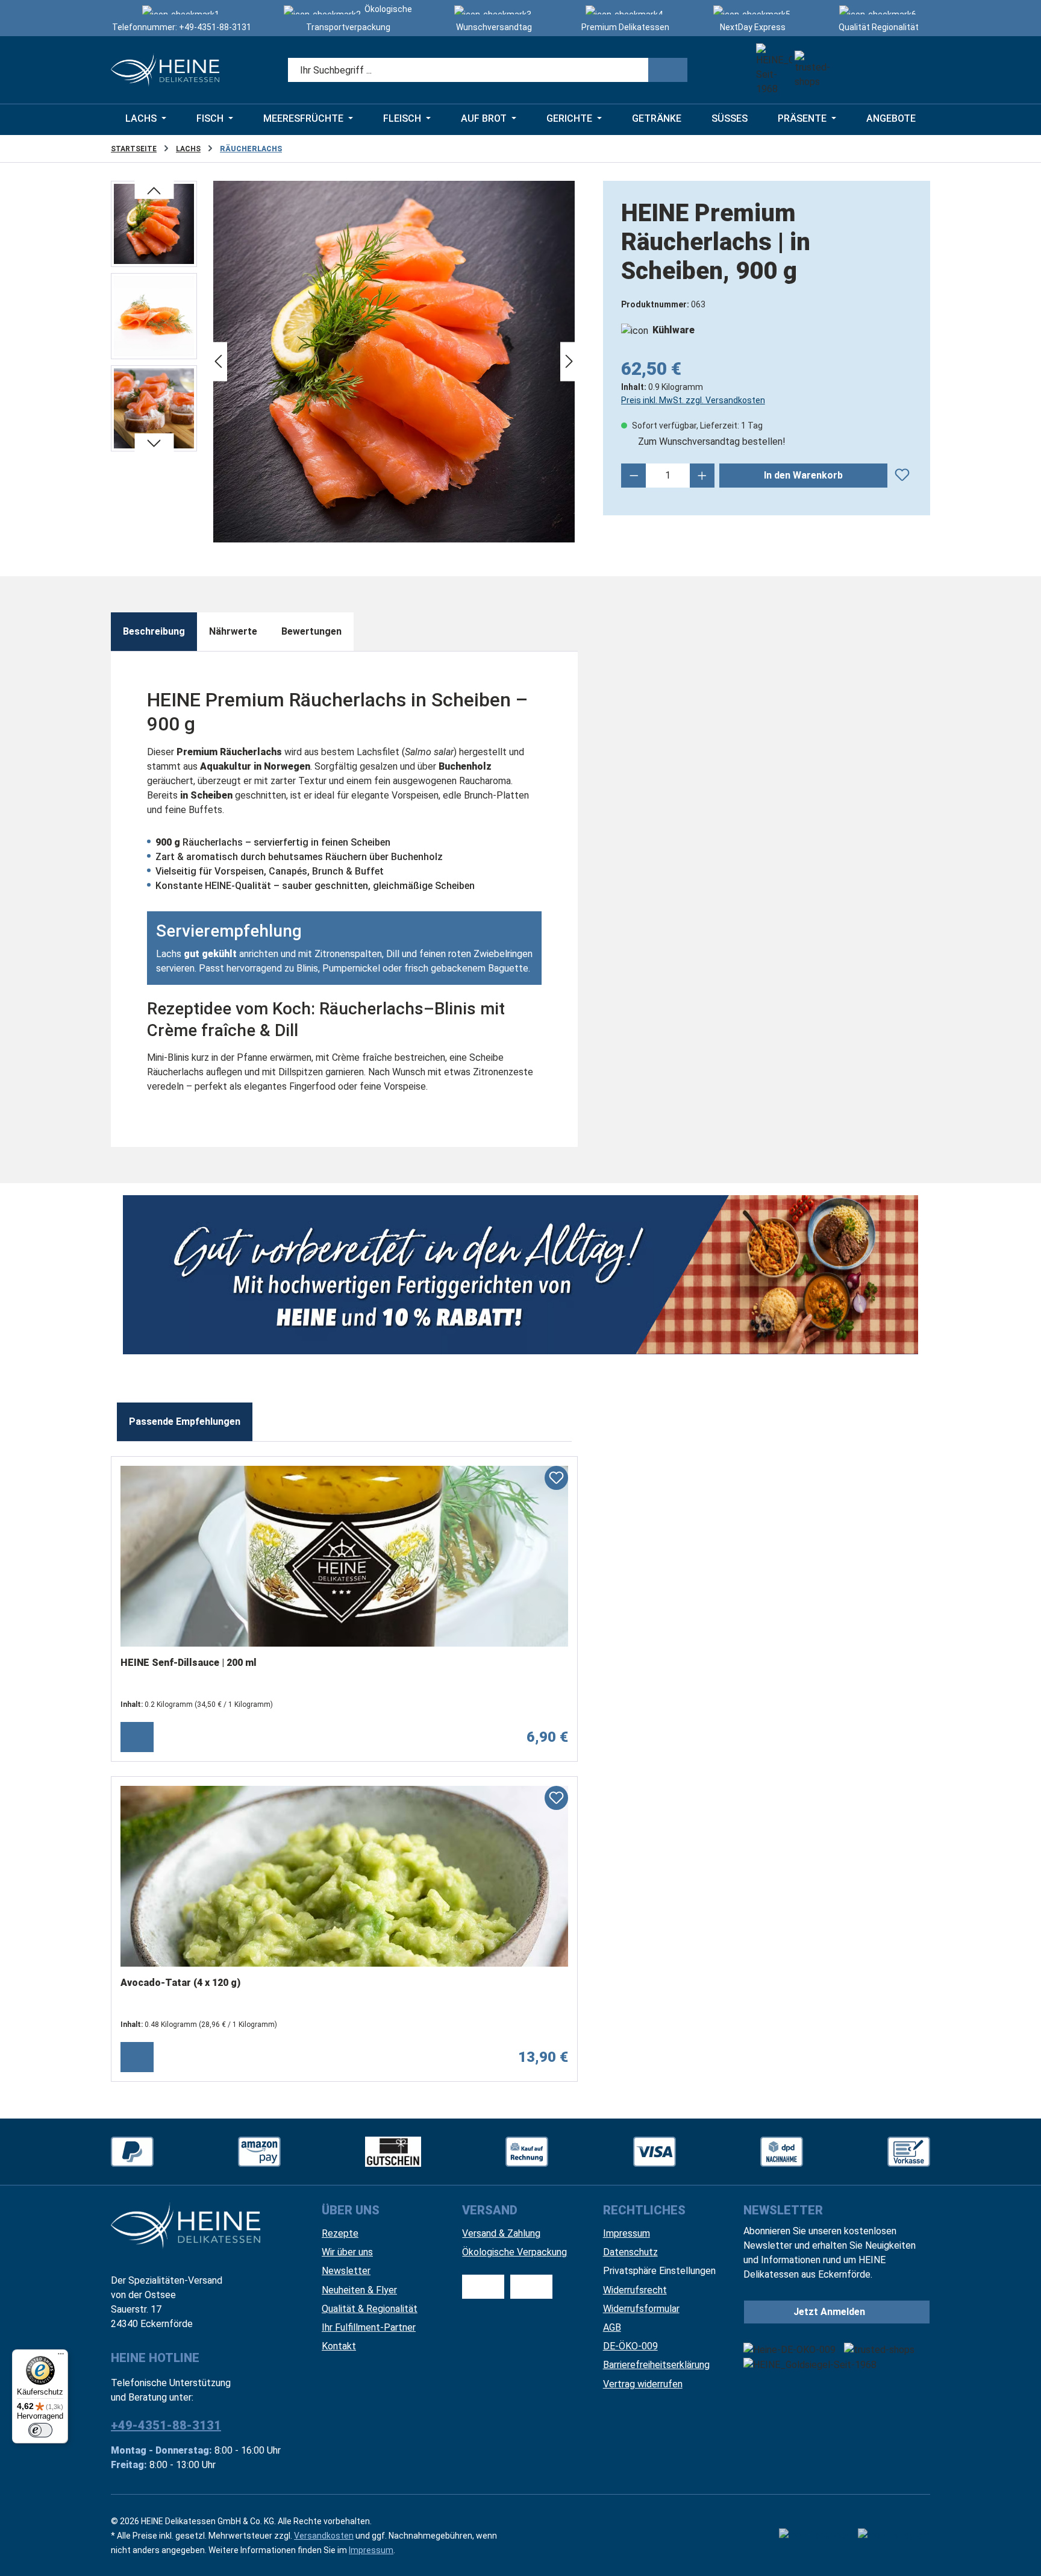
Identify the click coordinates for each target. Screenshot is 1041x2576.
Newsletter (346, 2271)
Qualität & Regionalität (370, 2309)
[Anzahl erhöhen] (702, 476)
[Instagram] (894, 2536)
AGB (612, 2327)
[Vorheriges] (218, 362)
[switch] (40, 2430)
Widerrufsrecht (635, 2290)
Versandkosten (324, 2536)
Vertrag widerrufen (643, 2384)
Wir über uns (347, 2252)
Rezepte (340, 2233)
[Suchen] (668, 70)
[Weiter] (569, 362)
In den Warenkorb (803, 475)
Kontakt (339, 2346)
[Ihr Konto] (882, 70)
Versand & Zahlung (501, 2233)
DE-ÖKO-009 (630, 2346)
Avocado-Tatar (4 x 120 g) (180, 1983)
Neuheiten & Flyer (359, 2290)
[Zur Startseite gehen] (165, 70)
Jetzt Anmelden (829, 2312)
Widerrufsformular (641, 2309)
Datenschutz (630, 2252)
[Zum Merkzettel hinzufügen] (902, 473)
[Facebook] (815, 2536)
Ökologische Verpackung (514, 2252)
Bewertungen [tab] (311, 631)
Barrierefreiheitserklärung (656, 2365)
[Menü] (61, 2357)
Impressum (627, 2233)
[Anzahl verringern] (634, 476)
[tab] (154, 632)
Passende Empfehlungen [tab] (185, 1422)
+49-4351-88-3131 (215, 27)
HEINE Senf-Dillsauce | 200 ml (189, 1663)
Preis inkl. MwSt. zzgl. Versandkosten (693, 400)
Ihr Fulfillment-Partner (369, 2327)
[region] (345, 362)
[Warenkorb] (915, 70)
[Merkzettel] (849, 70)
